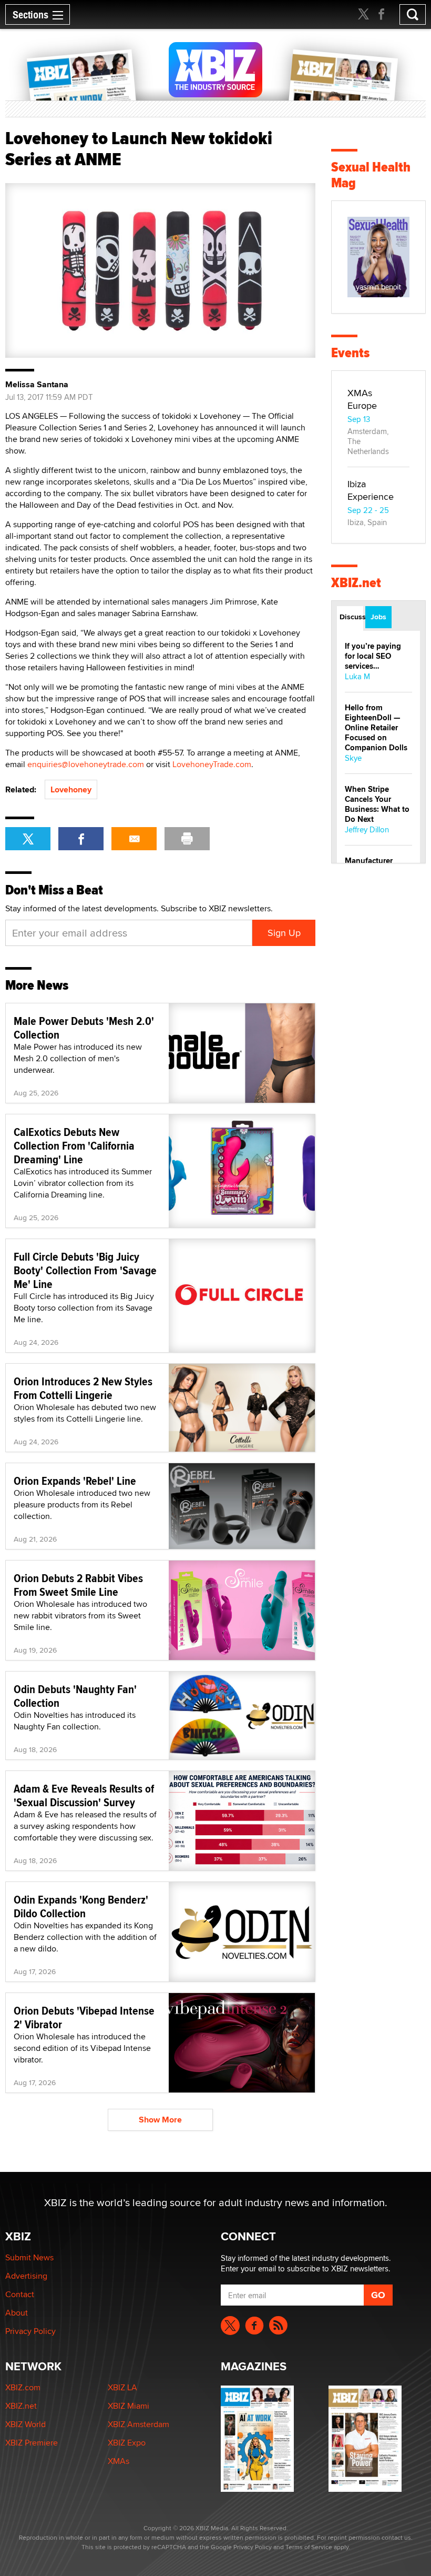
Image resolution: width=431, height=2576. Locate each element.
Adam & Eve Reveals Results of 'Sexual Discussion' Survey (84, 1795)
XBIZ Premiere (32, 2443)
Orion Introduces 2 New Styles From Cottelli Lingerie (83, 1388)
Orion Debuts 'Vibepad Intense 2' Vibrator (84, 2017)
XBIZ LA (122, 2387)
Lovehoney (71, 789)
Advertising (26, 2276)
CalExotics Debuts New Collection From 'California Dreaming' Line (74, 1145)
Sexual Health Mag (371, 175)
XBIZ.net (356, 583)
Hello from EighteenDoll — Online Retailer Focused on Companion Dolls (376, 728)
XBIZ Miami (129, 2406)
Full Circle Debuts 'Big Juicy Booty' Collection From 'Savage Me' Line (85, 1270)
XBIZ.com (23, 2387)
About (17, 2313)
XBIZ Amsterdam (138, 2424)
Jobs (378, 617)
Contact (20, 2294)
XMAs (119, 2461)
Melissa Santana (37, 385)
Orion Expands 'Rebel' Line (75, 1481)
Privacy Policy (30, 2331)
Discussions (351, 617)
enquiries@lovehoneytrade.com (86, 764)
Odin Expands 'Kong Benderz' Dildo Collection (81, 1906)
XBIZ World (25, 2424)
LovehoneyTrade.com (212, 764)
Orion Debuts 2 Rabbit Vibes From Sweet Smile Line (78, 1585)
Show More (160, 2120)
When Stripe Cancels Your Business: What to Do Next (377, 804)
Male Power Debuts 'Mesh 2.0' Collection (84, 1028)
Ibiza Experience (371, 490)
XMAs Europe (362, 399)
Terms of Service (309, 2547)
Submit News (29, 2257)
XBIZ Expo (127, 2443)
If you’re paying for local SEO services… (373, 656)
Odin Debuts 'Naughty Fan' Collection (75, 1696)
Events (350, 353)
